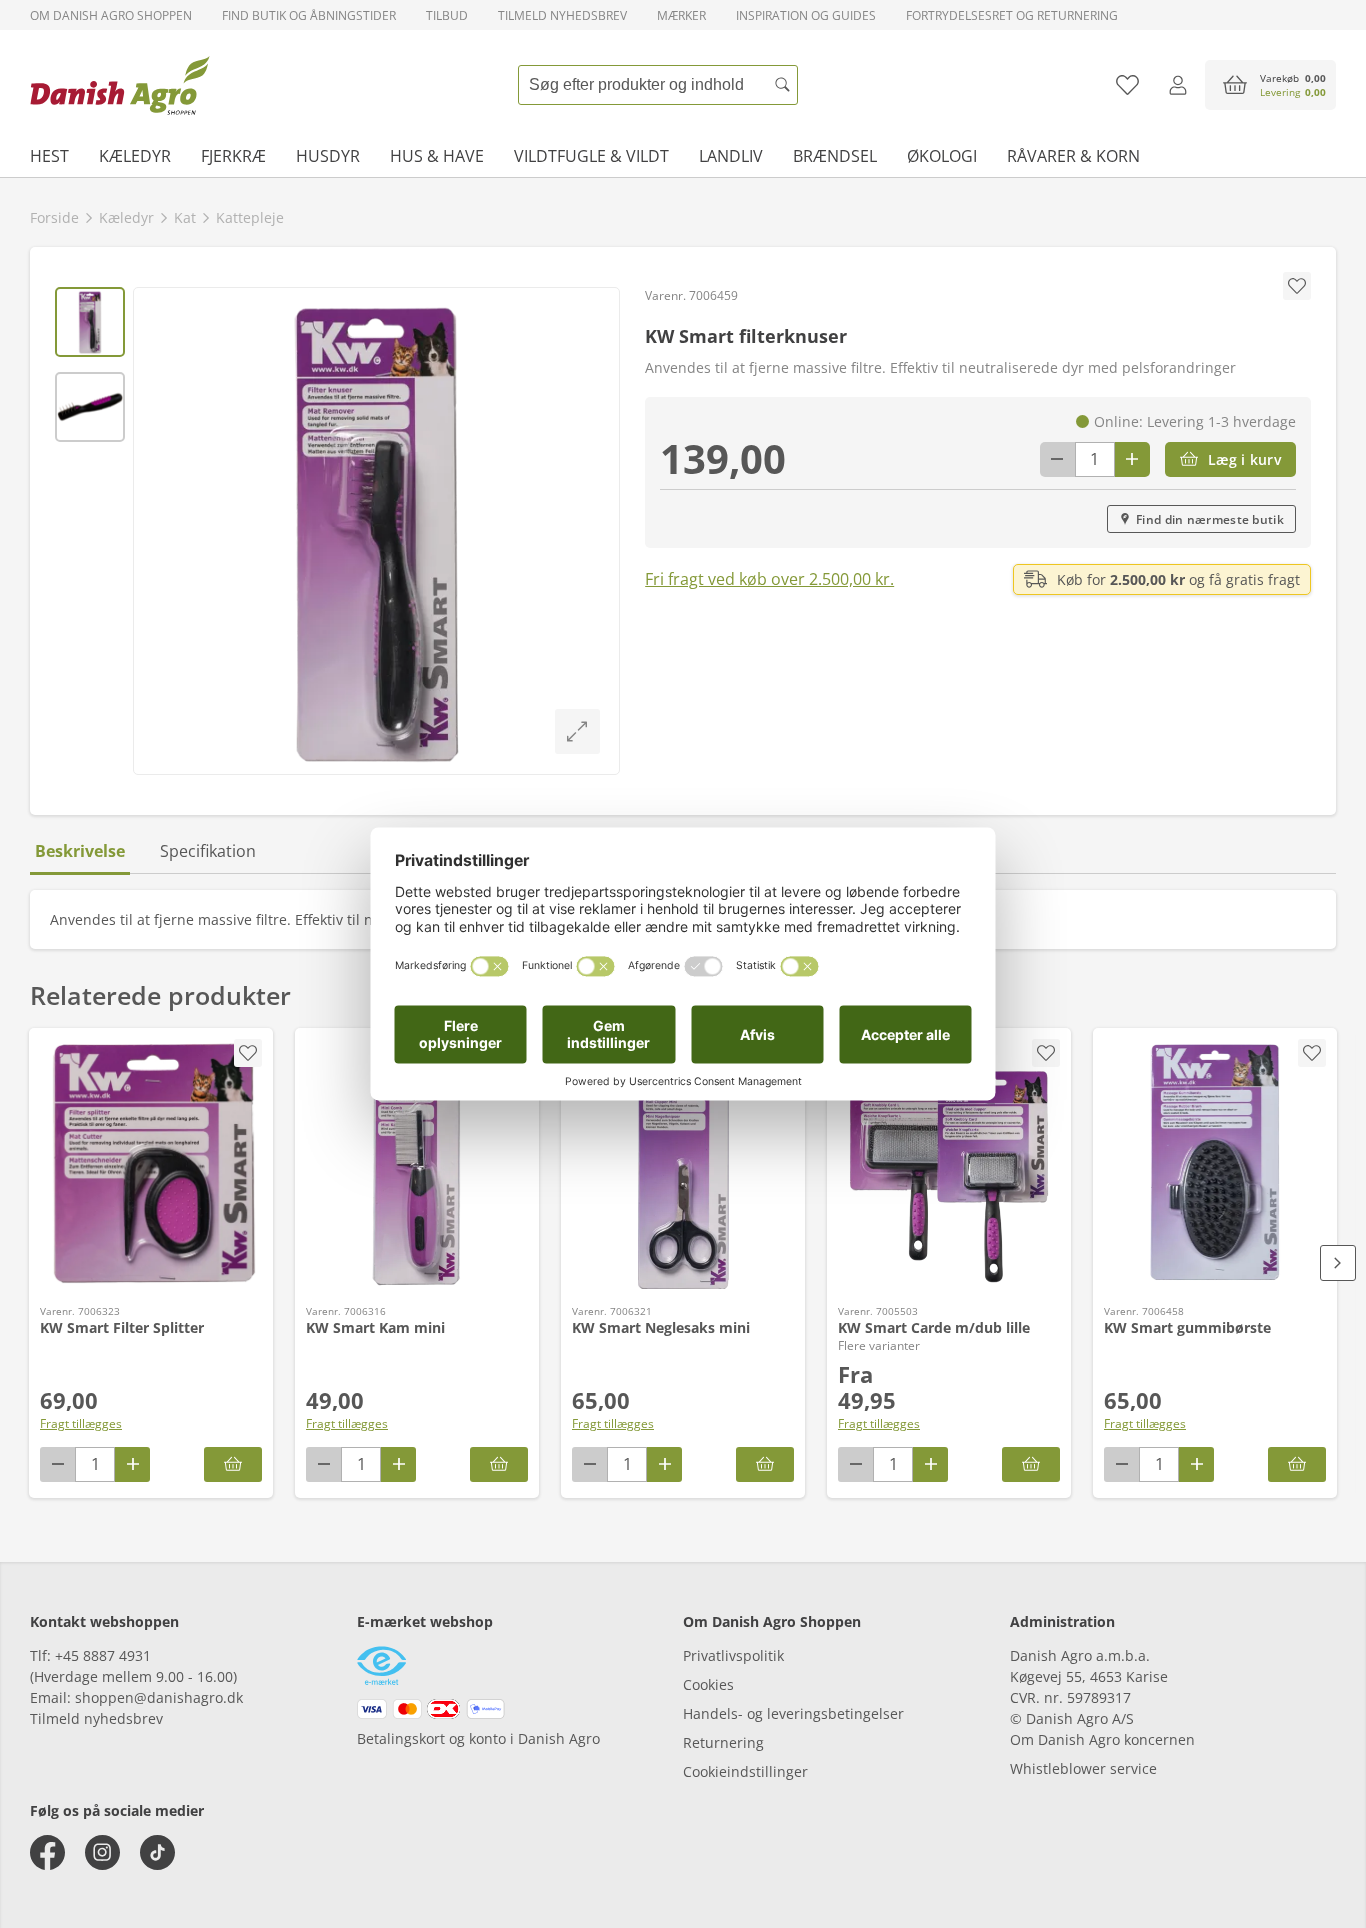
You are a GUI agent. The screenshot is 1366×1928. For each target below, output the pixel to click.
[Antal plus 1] (1132, 459)
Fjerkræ (233, 156)
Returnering (723, 1742)
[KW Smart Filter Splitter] (151, 1164)
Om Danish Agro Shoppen (111, 15)
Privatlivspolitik (733, 1655)
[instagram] (102, 1852)
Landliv (731, 156)
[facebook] (47, 1852)
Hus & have (437, 156)
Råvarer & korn (1073, 156)
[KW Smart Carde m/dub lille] (949, 1164)
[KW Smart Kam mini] (417, 1164)
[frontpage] (120, 85)
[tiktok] (157, 1852)
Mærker (681, 15)
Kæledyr (135, 156)
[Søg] (783, 85)
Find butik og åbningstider (309, 15)
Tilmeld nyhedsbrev (562, 15)
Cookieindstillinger (745, 1771)
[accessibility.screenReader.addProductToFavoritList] (248, 1053)
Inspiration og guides (806, 15)
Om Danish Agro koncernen (1102, 1739)
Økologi (942, 156)
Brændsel (835, 156)
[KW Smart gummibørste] (1215, 1164)
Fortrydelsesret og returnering (1012, 15)
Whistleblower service (1083, 1768)
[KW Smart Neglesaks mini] (683, 1164)
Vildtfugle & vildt (591, 156)
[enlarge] (577, 731)
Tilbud (447, 15)
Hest (49, 156)
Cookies (708, 1684)
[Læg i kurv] (233, 1464)
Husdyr (328, 156)
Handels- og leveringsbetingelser (793, 1713)
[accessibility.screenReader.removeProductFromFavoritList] (1046, 1053)
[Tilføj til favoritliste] (1127, 85)
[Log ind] (1177, 85)
